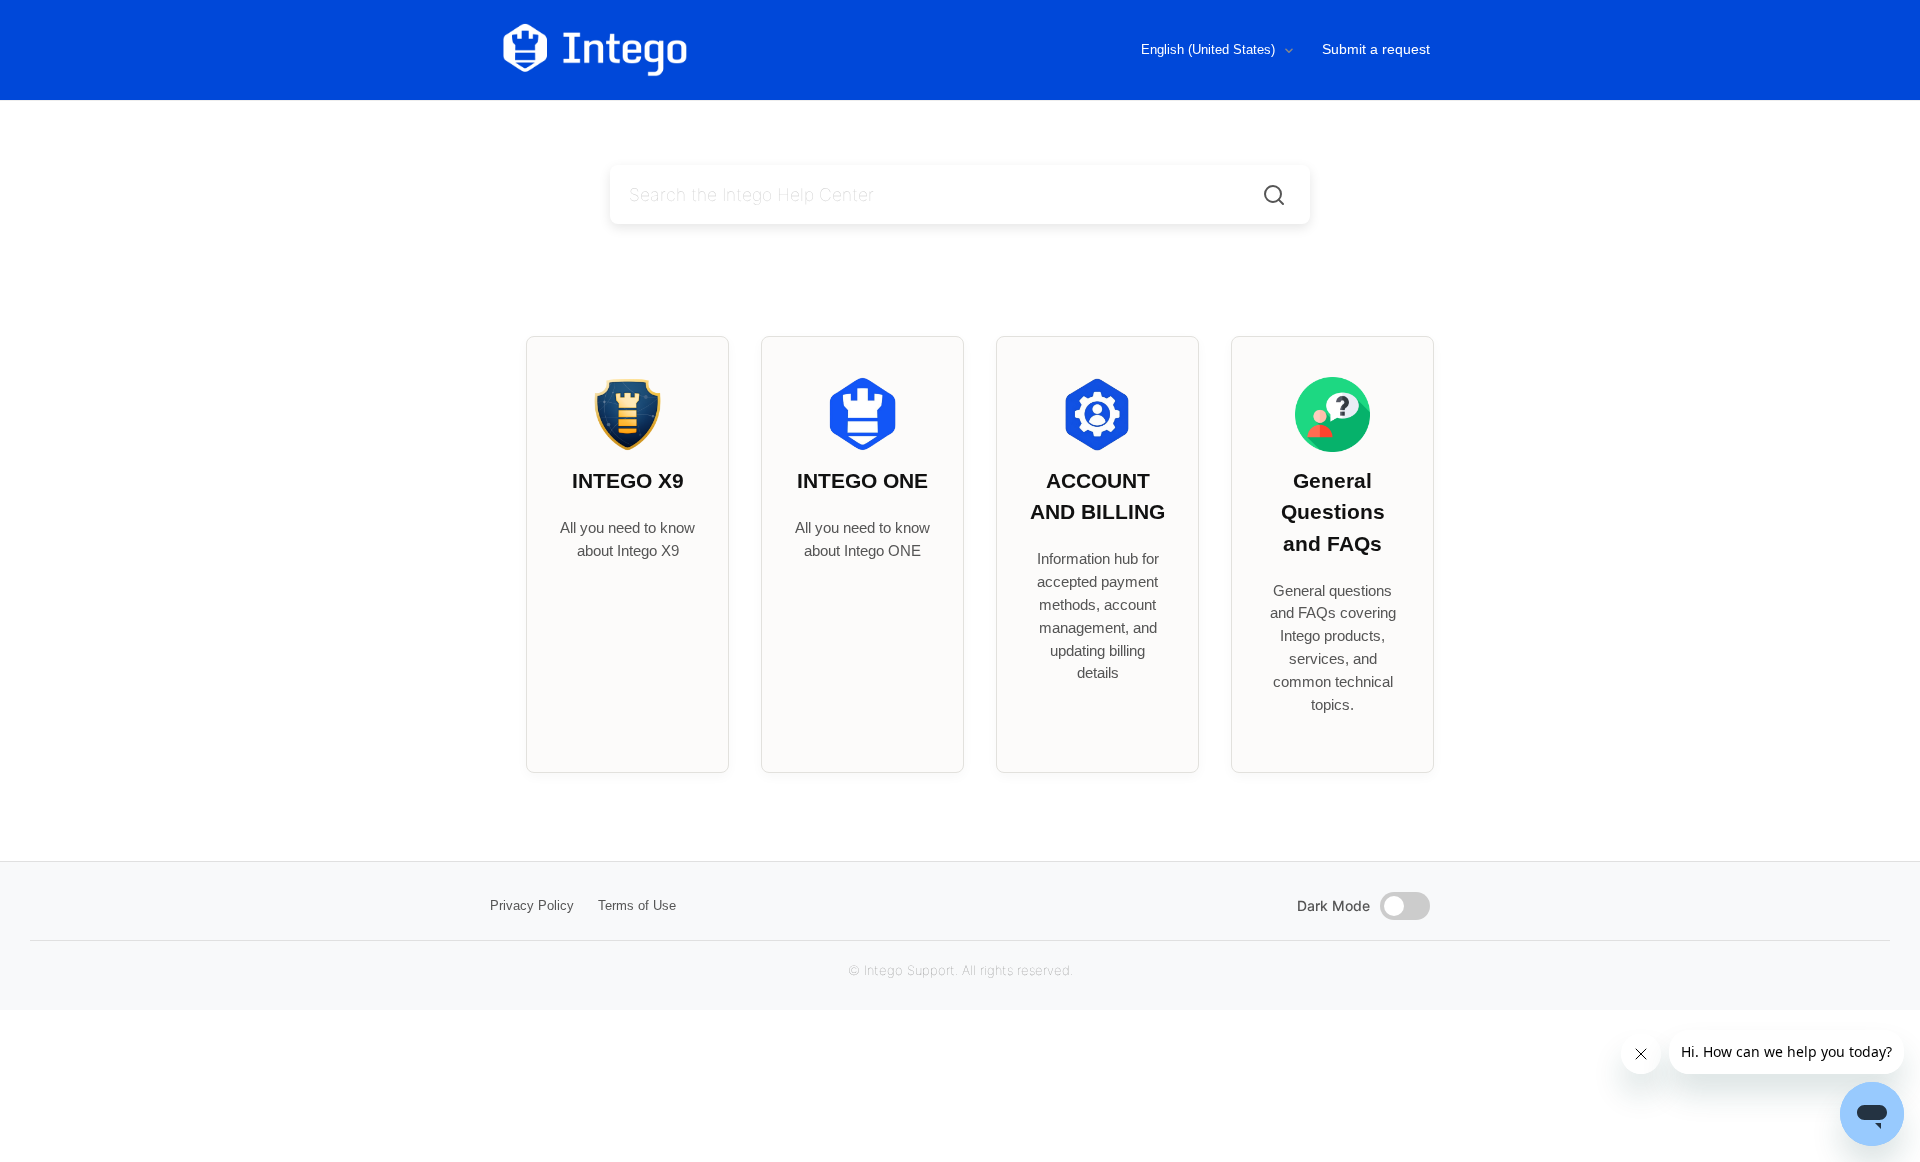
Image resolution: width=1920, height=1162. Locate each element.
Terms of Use (637, 905)
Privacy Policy (532, 905)
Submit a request (1376, 49)
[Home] (678, 50)
